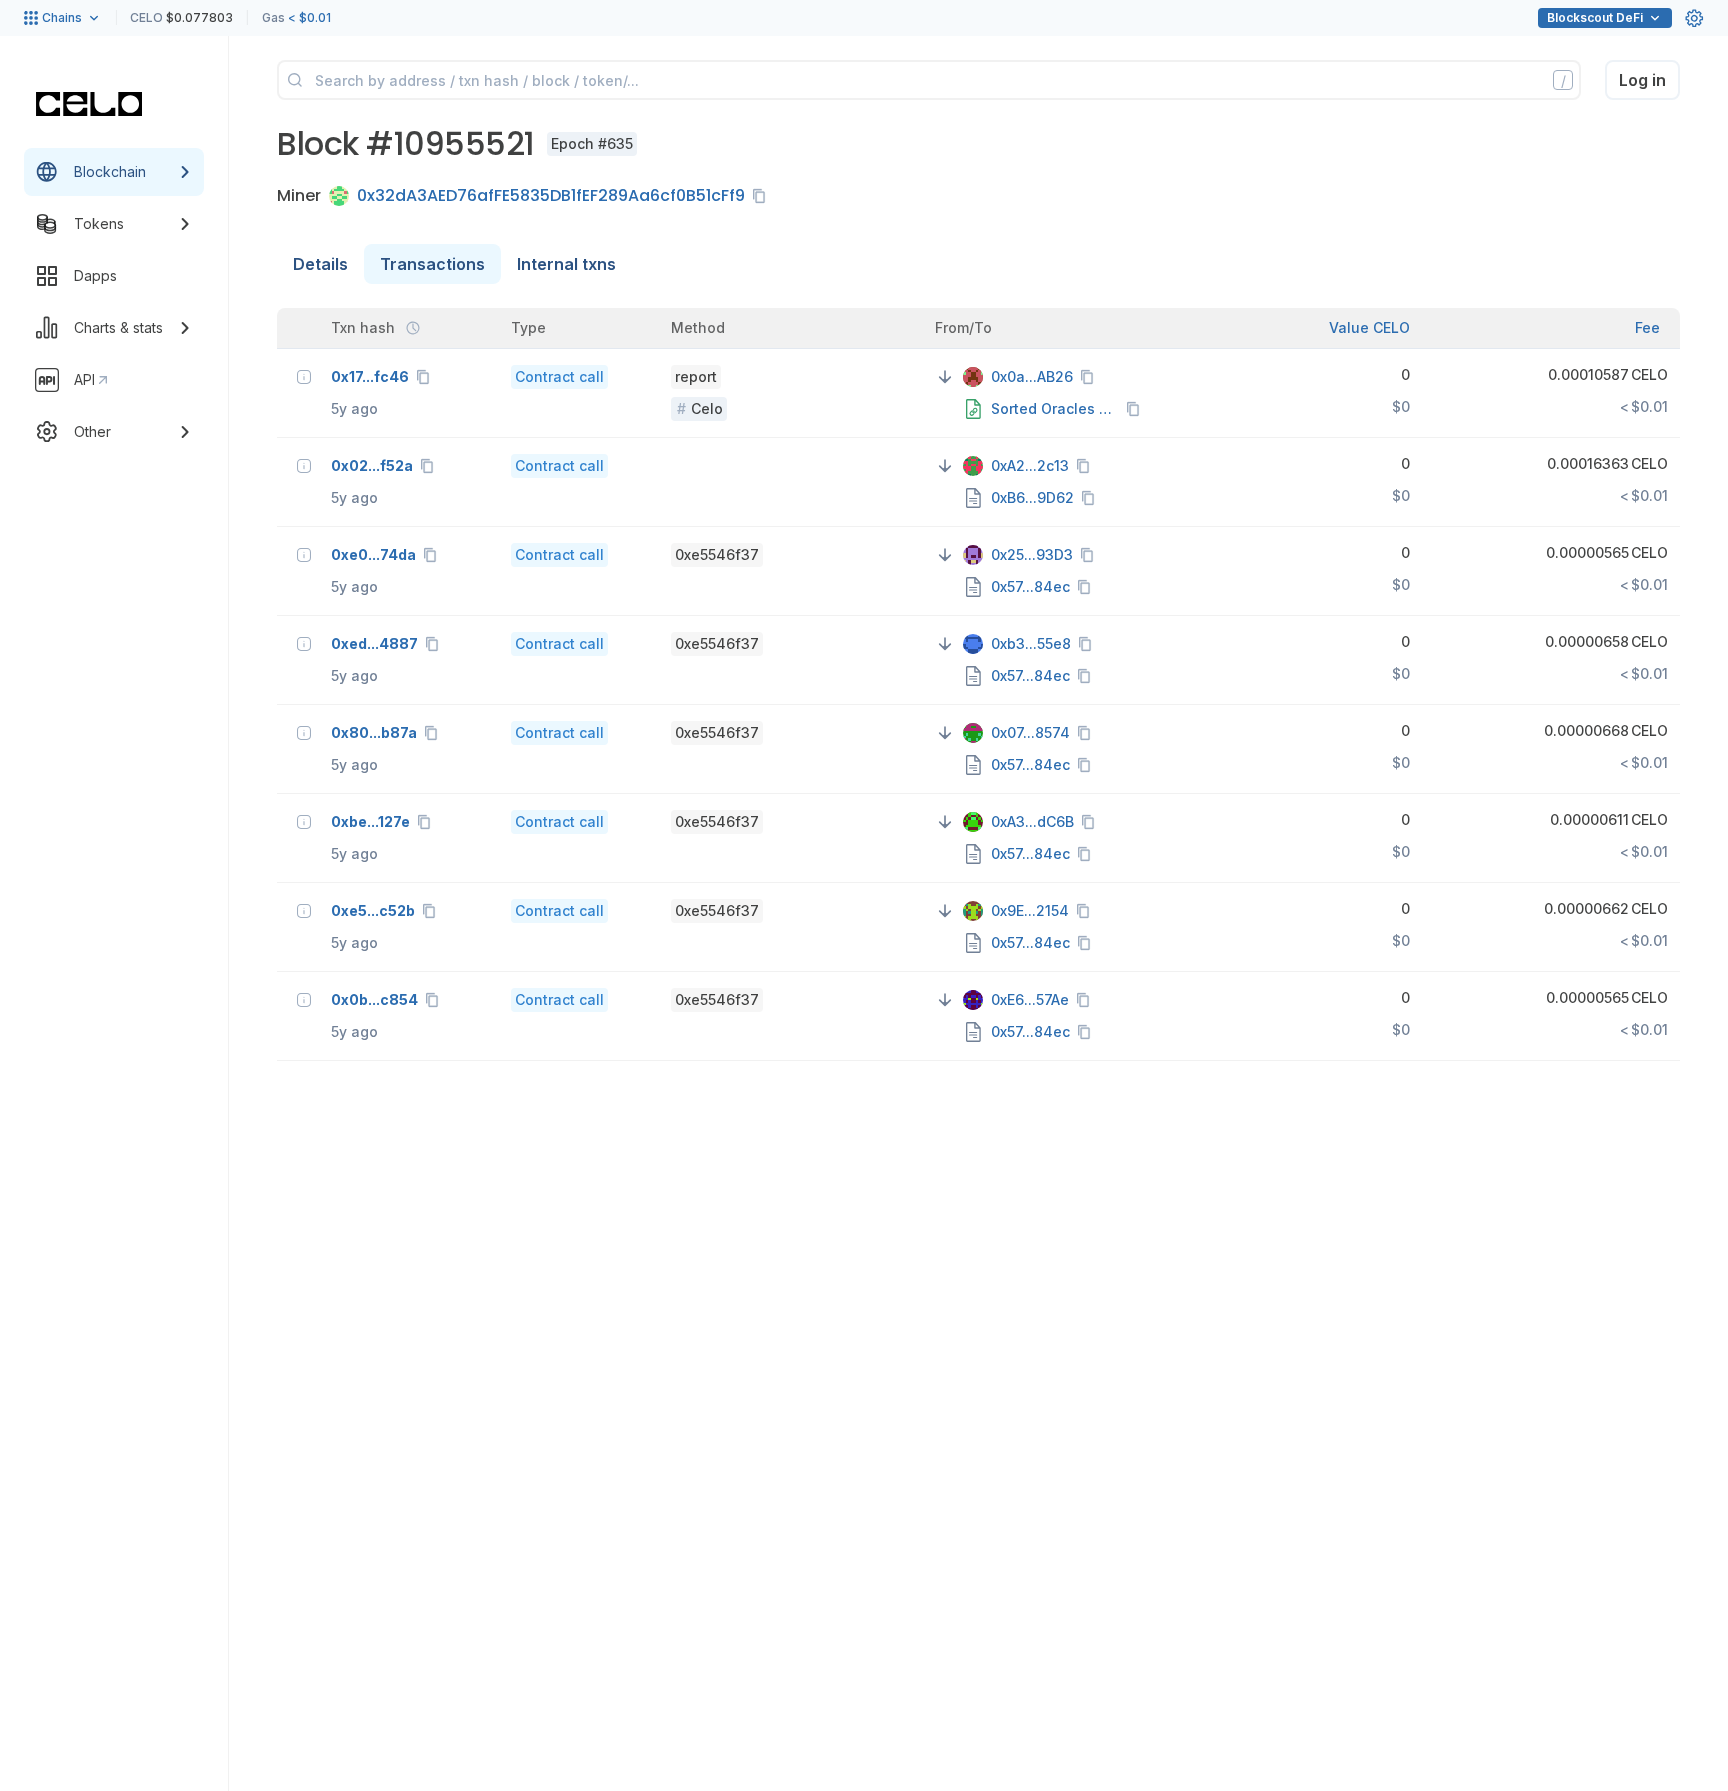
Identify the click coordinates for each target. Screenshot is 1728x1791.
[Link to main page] (89, 104)
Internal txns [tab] (566, 264)
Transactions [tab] (432, 264)
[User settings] (1694, 18)
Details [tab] (320, 264)
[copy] (763, 196)
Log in (1642, 80)
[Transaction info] (304, 377)
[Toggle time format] (413, 328)
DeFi (1595, 17)
